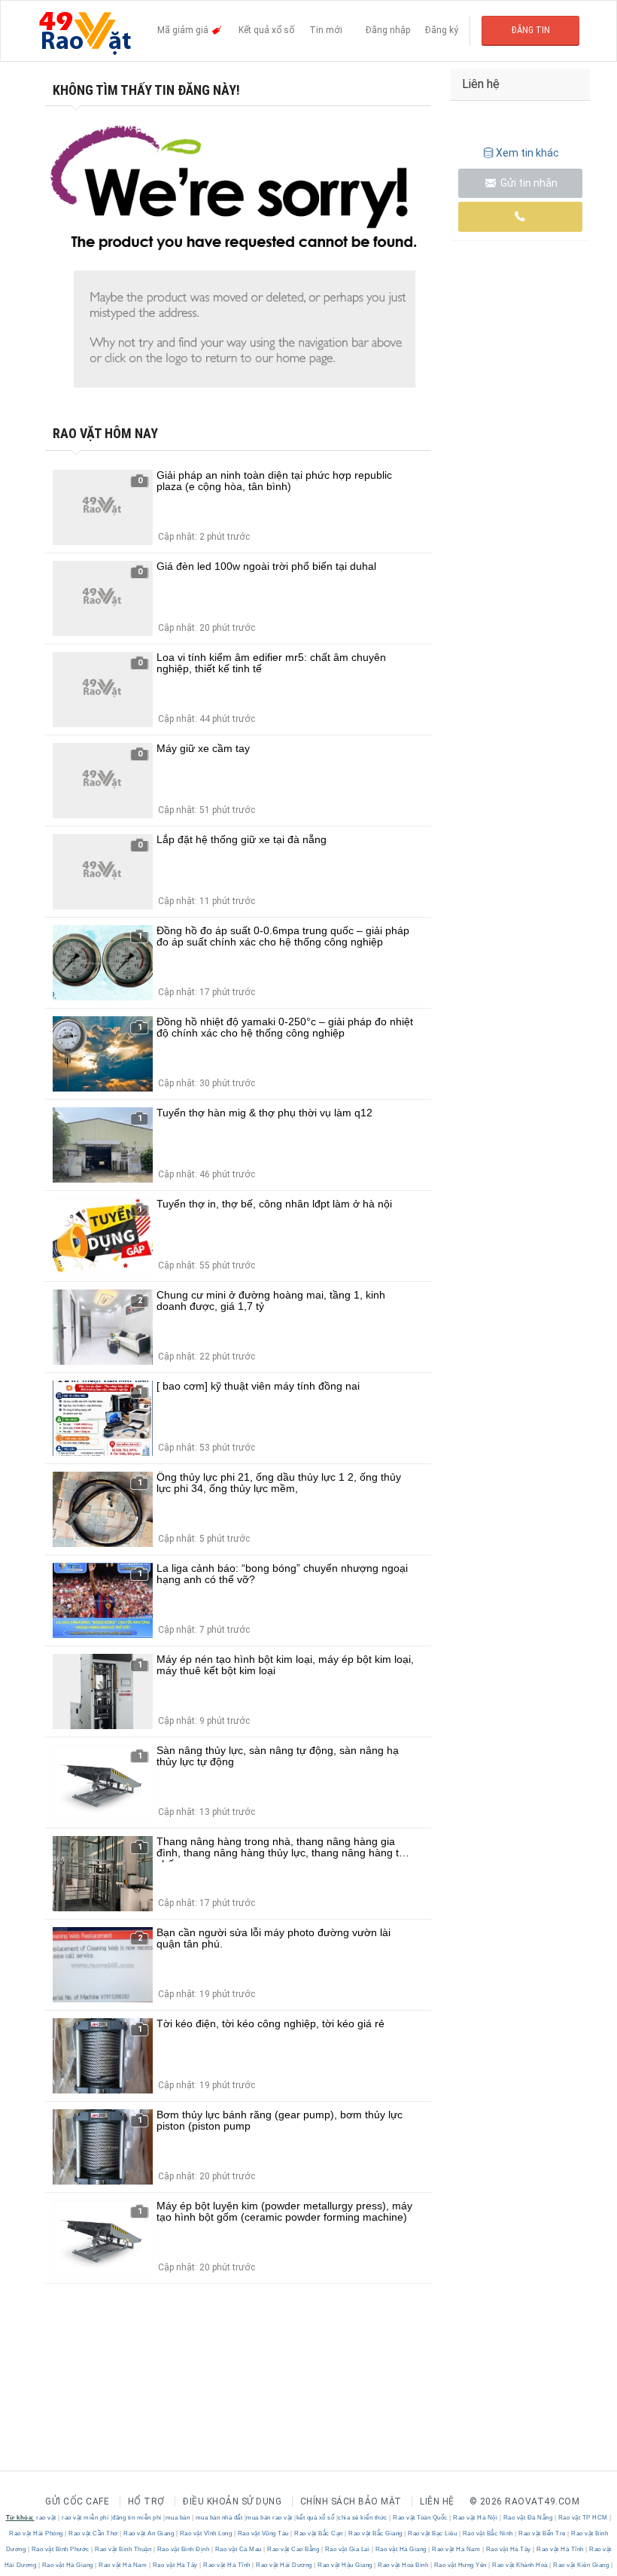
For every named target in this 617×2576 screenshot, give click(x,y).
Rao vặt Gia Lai (347, 2549)
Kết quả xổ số (266, 30)
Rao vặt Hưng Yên (460, 2565)
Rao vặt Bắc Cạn (319, 2533)
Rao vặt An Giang (149, 2533)
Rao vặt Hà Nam (456, 2549)
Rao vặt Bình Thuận (123, 2549)
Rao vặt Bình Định (183, 2549)
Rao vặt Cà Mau (238, 2549)
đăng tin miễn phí (137, 2518)
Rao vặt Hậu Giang (345, 2565)
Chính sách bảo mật (351, 2501)
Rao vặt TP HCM (583, 2518)
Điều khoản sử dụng (232, 2501)
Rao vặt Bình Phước (60, 2549)
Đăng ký (442, 30)
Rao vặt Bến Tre (543, 2533)
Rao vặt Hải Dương (284, 2565)
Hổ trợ (146, 2501)
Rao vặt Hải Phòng (37, 2533)
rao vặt (46, 2518)
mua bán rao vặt (269, 2518)
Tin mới (326, 30)
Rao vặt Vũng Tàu (263, 2533)
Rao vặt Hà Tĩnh (561, 2549)
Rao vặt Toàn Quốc (421, 2518)
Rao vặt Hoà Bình (403, 2565)
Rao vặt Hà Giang (401, 2549)
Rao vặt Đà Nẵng (528, 2518)
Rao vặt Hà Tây (508, 2549)
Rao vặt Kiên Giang (581, 2565)
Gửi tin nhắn (528, 183)
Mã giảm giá (184, 30)
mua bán (178, 2518)
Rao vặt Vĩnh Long (206, 2533)
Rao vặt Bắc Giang (376, 2533)
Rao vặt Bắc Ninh (488, 2533)
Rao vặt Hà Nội (476, 2518)
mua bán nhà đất (219, 2518)
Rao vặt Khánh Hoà (520, 2565)
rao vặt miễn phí (85, 2518)
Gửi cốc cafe (77, 2501)
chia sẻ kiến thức (363, 2518)
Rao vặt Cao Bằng (293, 2549)
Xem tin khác (527, 153)
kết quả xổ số (316, 2518)
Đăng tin (531, 30)
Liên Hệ (437, 2501)
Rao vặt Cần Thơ (94, 2533)
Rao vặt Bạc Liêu (433, 2533)
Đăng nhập (388, 30)
